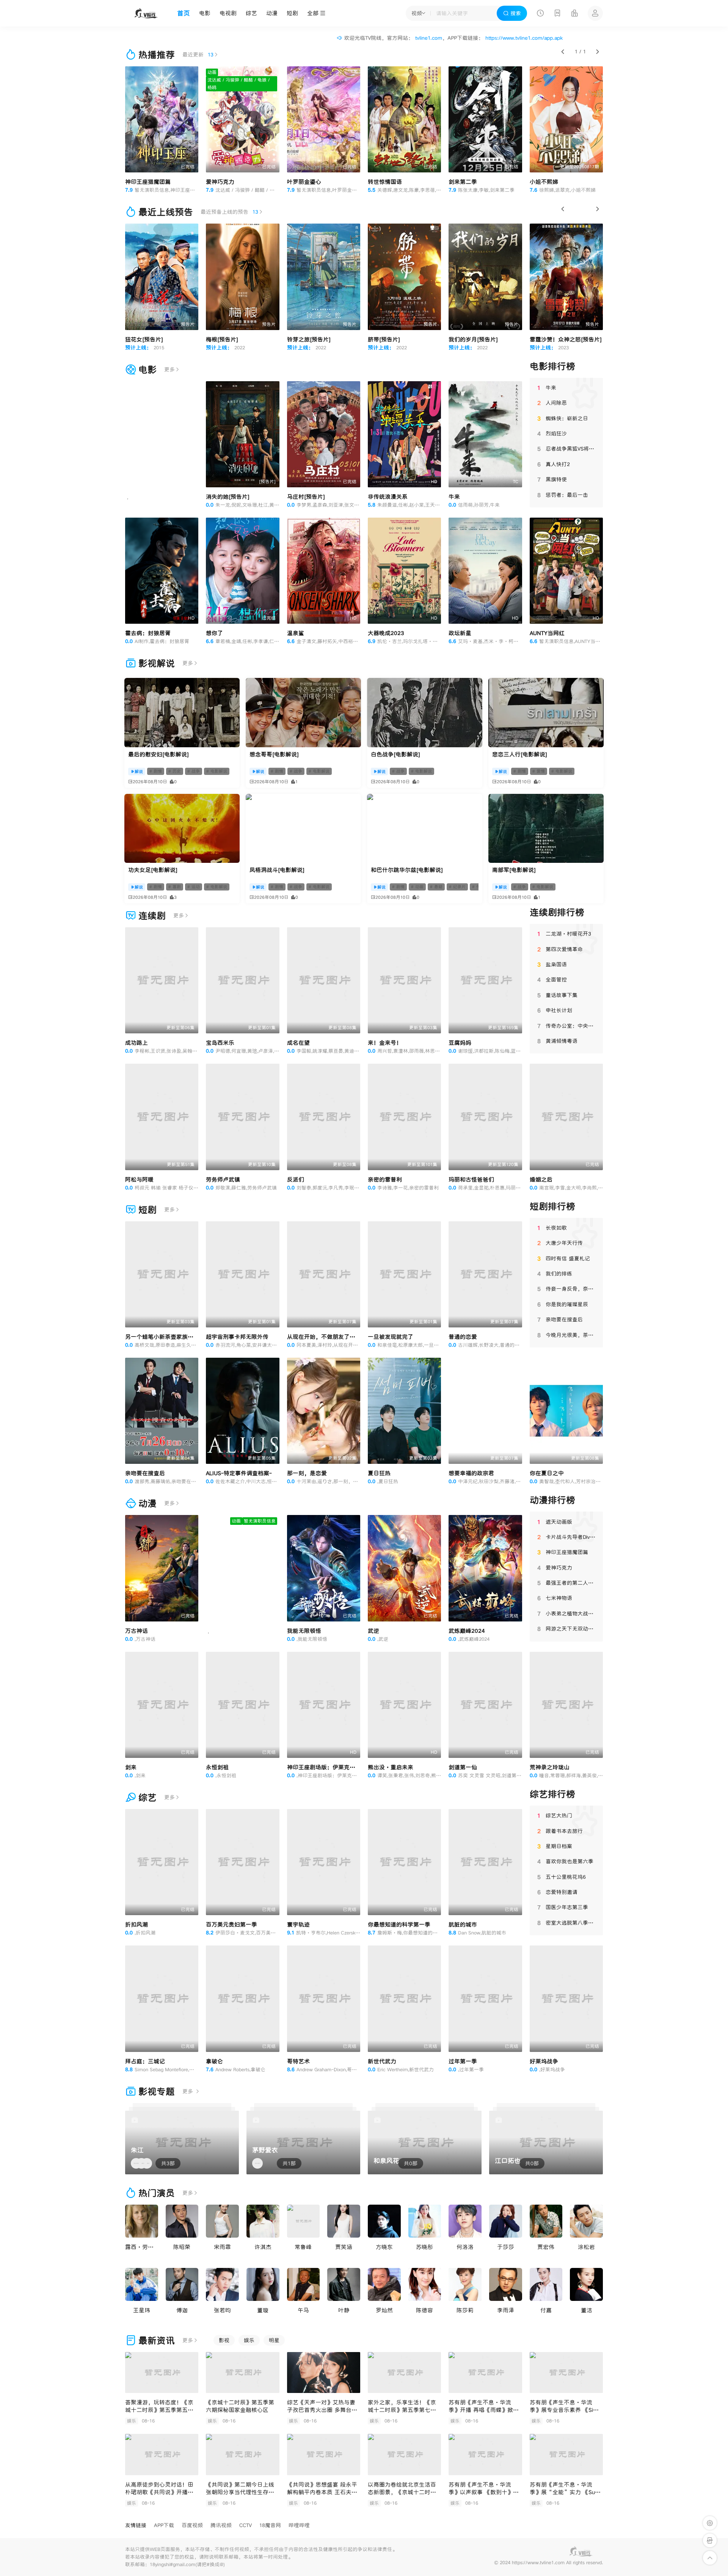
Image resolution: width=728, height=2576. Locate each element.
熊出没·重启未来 (391, 1767)
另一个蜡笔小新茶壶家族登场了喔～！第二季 (182, 1337)
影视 (224, 2340)
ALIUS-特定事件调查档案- (239, 1473)
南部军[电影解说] (514, 870)
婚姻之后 (541, 1179)
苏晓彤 (424, 2247)
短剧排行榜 (552, 1206)
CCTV (246, 2525)
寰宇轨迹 (298, 1924)
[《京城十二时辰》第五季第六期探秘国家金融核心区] (242, 2373)
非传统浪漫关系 (388, 497)
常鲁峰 (303, 2247)
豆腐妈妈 (460, 1043)
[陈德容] (425, 2284)
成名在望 (298, 1043)
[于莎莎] (506, 2221)
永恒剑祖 (217, 1767)
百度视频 (192, 2525)
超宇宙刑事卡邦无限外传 (237, 1337)
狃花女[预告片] (144, 339)
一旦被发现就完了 (391, 1337)
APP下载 (164, 2525)
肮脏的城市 (463, 1924)
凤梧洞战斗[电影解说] (277, 870)
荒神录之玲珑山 (550, 1767)
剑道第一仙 (463, 1767)
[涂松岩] (586, 2221)
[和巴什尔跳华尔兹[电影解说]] (425, 828)
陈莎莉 (465, 2310)
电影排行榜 (552, 366)
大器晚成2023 (386, 633)
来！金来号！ (385, 1043)
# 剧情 (156, 771)
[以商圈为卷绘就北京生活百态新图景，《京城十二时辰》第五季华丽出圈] (404, 2455)
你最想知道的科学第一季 (399, 1924)
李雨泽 (506, 2310)
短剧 (292, 13)
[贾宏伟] (546, 2221)
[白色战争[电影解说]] (425, 712)
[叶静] (344, 2284)
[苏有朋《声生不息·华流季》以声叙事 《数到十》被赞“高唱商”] (485, 2455)
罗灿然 (384, 2310)
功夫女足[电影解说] (153, 870)
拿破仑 (214, 2061)
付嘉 (546, 2310)
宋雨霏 (222, 2247)
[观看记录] (540, 14)
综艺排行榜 (552, 1794)
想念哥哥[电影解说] (274, 754)
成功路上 (136, 1043)
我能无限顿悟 (304, 1631)
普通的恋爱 (463, 1337)
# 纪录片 (457, 887)
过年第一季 (463, 2061)
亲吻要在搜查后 (145, 1473)
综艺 (251, 13)
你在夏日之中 (547, 1473)
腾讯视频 (221, 2525)
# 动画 (417, 887)
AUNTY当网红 (547, 633)
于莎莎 (506, 2247)
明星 (274, 2340)
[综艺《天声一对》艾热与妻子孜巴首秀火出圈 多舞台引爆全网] (324, 2373)
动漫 (272, 13)
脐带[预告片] (384, 339)
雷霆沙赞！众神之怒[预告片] (566, 339)
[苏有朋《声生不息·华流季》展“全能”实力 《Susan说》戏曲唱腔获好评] (566, 2455)
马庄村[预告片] (306, 497)
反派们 (296, 1179)
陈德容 (424, 2310)
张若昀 (222, 2310)
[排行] (574, 14)
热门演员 (157, 2193)
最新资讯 (157, 2340)
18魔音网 (270, 2525)
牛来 (454, 497)
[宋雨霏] (222, 2221)
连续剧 (152, 916)
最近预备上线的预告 (229, 212)
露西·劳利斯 (142, 2247)
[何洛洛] (465, 2221)
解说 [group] (139, 772)
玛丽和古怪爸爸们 (471, 1179)
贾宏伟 (546, 2247)
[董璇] (263, 2284)
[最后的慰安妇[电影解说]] (182, 712)
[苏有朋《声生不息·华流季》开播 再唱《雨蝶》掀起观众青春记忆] (485, 2373)
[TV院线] (146, 13)
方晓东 (384, 2247)
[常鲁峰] (304, 2221)
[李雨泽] (506, 2284)
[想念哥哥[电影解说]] (303, 712)
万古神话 (136, 1631)
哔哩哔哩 (299, 2525)
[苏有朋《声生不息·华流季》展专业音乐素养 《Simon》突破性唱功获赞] (566, 2373)
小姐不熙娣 (544, 182)
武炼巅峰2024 (467, 1631)
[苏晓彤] (425, 2221)
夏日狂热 (379, 1473)
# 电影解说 (217, 771)
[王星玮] (142, 2284)
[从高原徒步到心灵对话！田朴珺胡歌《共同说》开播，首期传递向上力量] (162, 2455)
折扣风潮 (136, 1924)
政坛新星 (460, 633)
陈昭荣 (182, 2247)
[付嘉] (546, 2284)
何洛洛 (465, 2247)
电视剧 (228, 13)
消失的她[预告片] (228, 497)
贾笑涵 (344, 2247)
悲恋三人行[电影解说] (520, 754)
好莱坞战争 (544, 2061)
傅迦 (182, 2310)
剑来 (131, 1767)
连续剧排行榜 (557, 912)
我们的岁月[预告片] (473, 339)
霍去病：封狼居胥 (148, 633)
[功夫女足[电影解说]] (182, 828)
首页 (184, 13)
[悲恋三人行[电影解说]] (546, 712)
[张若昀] (222, 2284)
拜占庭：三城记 (145, 2061)
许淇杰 (263, 2247)
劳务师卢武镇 (223, 1179)
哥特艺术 (298, 2061)
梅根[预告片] (222, 339)
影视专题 (157, 2092)
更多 (169, 369)
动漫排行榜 (552, 1500)
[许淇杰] (263, 2221)
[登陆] (595, 13)
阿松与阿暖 (139, 1179)
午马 (303, 2310)
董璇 (263, 2310)
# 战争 (194, 771)
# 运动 (194, 887)
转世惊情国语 (385, 182)
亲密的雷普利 (385, 1179)
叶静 (344, 2310)
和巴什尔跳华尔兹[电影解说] (407, 870)
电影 (205, 13)
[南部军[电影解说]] (546, 828)
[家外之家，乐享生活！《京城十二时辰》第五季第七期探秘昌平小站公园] (404, 2373)
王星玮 (142, 2310)
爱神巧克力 (220, 182)
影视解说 (157, 663)
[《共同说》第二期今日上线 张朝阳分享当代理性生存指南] (242, 2455)
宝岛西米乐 (220, 1043)
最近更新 (198, 55)
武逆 (373, 1631)
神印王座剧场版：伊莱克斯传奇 (327, 1767)
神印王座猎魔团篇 (148, 182)
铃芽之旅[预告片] (309, 339)
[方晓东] (384, 2221)
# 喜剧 (175, 887)
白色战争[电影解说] (395, 754)
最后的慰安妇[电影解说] (158, 754)
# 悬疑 (436, 887)
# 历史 (175, 771)
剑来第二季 (463, 182)
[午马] (304, 2284)
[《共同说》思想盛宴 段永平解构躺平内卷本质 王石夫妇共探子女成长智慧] (324, 2455)
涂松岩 (586, 2247)
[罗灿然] (384, 2284)
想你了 (214, 633)
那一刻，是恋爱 (307, 1473)
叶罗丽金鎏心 (304, 182)
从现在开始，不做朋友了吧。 (324, 1337)
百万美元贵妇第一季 (231, 1924)
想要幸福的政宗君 (471, 1473)
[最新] (557, 14)
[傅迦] (182, 2284)
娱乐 (249, 2340)
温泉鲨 (296, 633)
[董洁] (586, 2284)
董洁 (587, 2310)
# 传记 (478, 887)
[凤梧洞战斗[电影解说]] (303, 828)
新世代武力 (382, 2061)
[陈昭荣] (182, 2221)
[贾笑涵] (344, 2221)
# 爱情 (539, 771)
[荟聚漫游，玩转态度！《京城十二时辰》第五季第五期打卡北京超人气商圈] (162, 2373)
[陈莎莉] (465, 2284)
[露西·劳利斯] (142, 2221)
